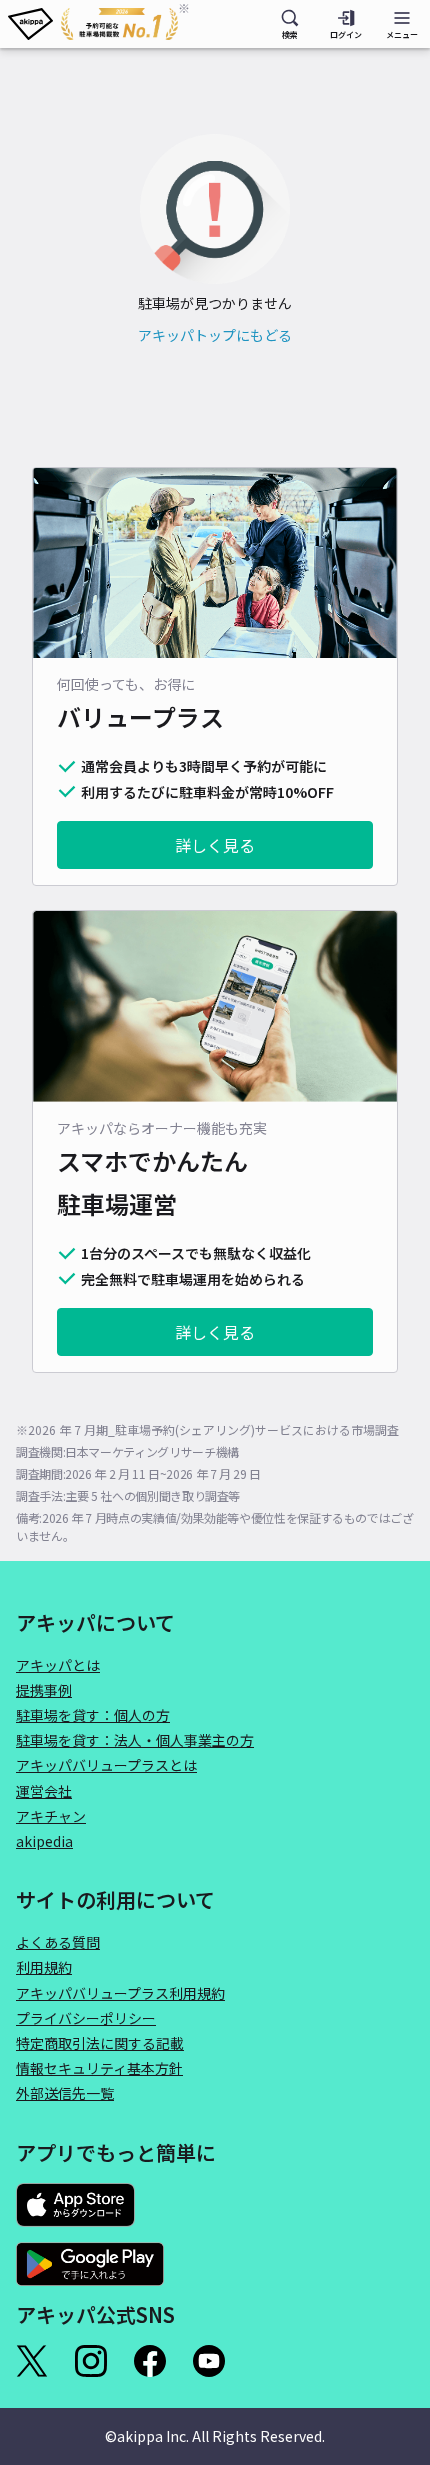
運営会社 (44, 1791)
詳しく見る (215, 845)
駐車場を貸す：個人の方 (93, 1715)
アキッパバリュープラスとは (106, 1765)
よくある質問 (58, 1942)
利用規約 (44, 1967)
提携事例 (44, 1690)
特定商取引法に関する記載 (100, 2043)
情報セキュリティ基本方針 (99, 2068)
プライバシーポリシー (86, 2018)
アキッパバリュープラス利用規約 (120, 1993)
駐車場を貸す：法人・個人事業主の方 (135, 1740)
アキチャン (51, 1816)
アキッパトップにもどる (215, 335)
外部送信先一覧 (65, 2093)
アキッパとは (58, 1665)
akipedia (44, 1841)
